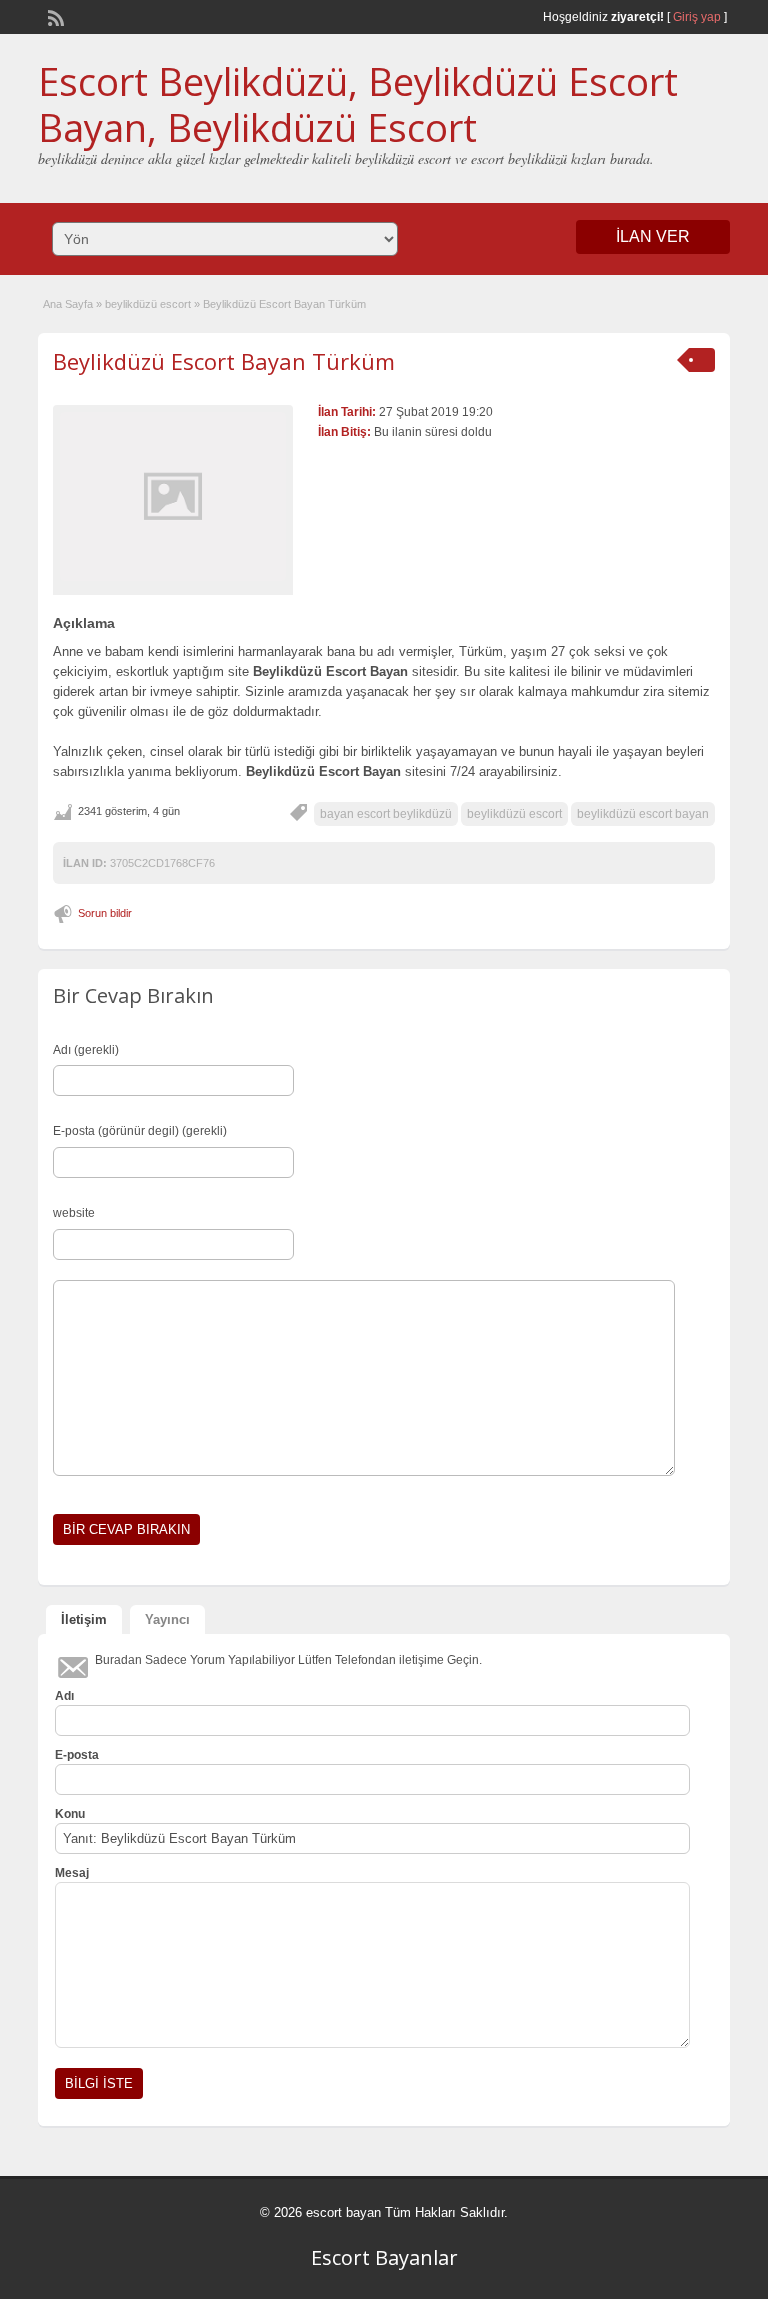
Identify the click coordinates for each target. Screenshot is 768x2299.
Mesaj (72, 1873)
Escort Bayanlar (384, 2257)
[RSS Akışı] (54, 16)
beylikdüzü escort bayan (643, 814)
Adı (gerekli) (86, 1050)
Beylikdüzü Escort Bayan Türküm (224, 361)
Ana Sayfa (68, 304)
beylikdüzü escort (148, 304)
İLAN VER (653, 236)
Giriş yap (697, 17)
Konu (70, 1814)
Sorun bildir (105, 913)
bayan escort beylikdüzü (386, 814)
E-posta (77, 1755)
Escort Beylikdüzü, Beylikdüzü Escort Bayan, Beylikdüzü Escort (358, 104)
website (74, 1213)
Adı (64, 1696)
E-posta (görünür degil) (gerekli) (140, 1131)
